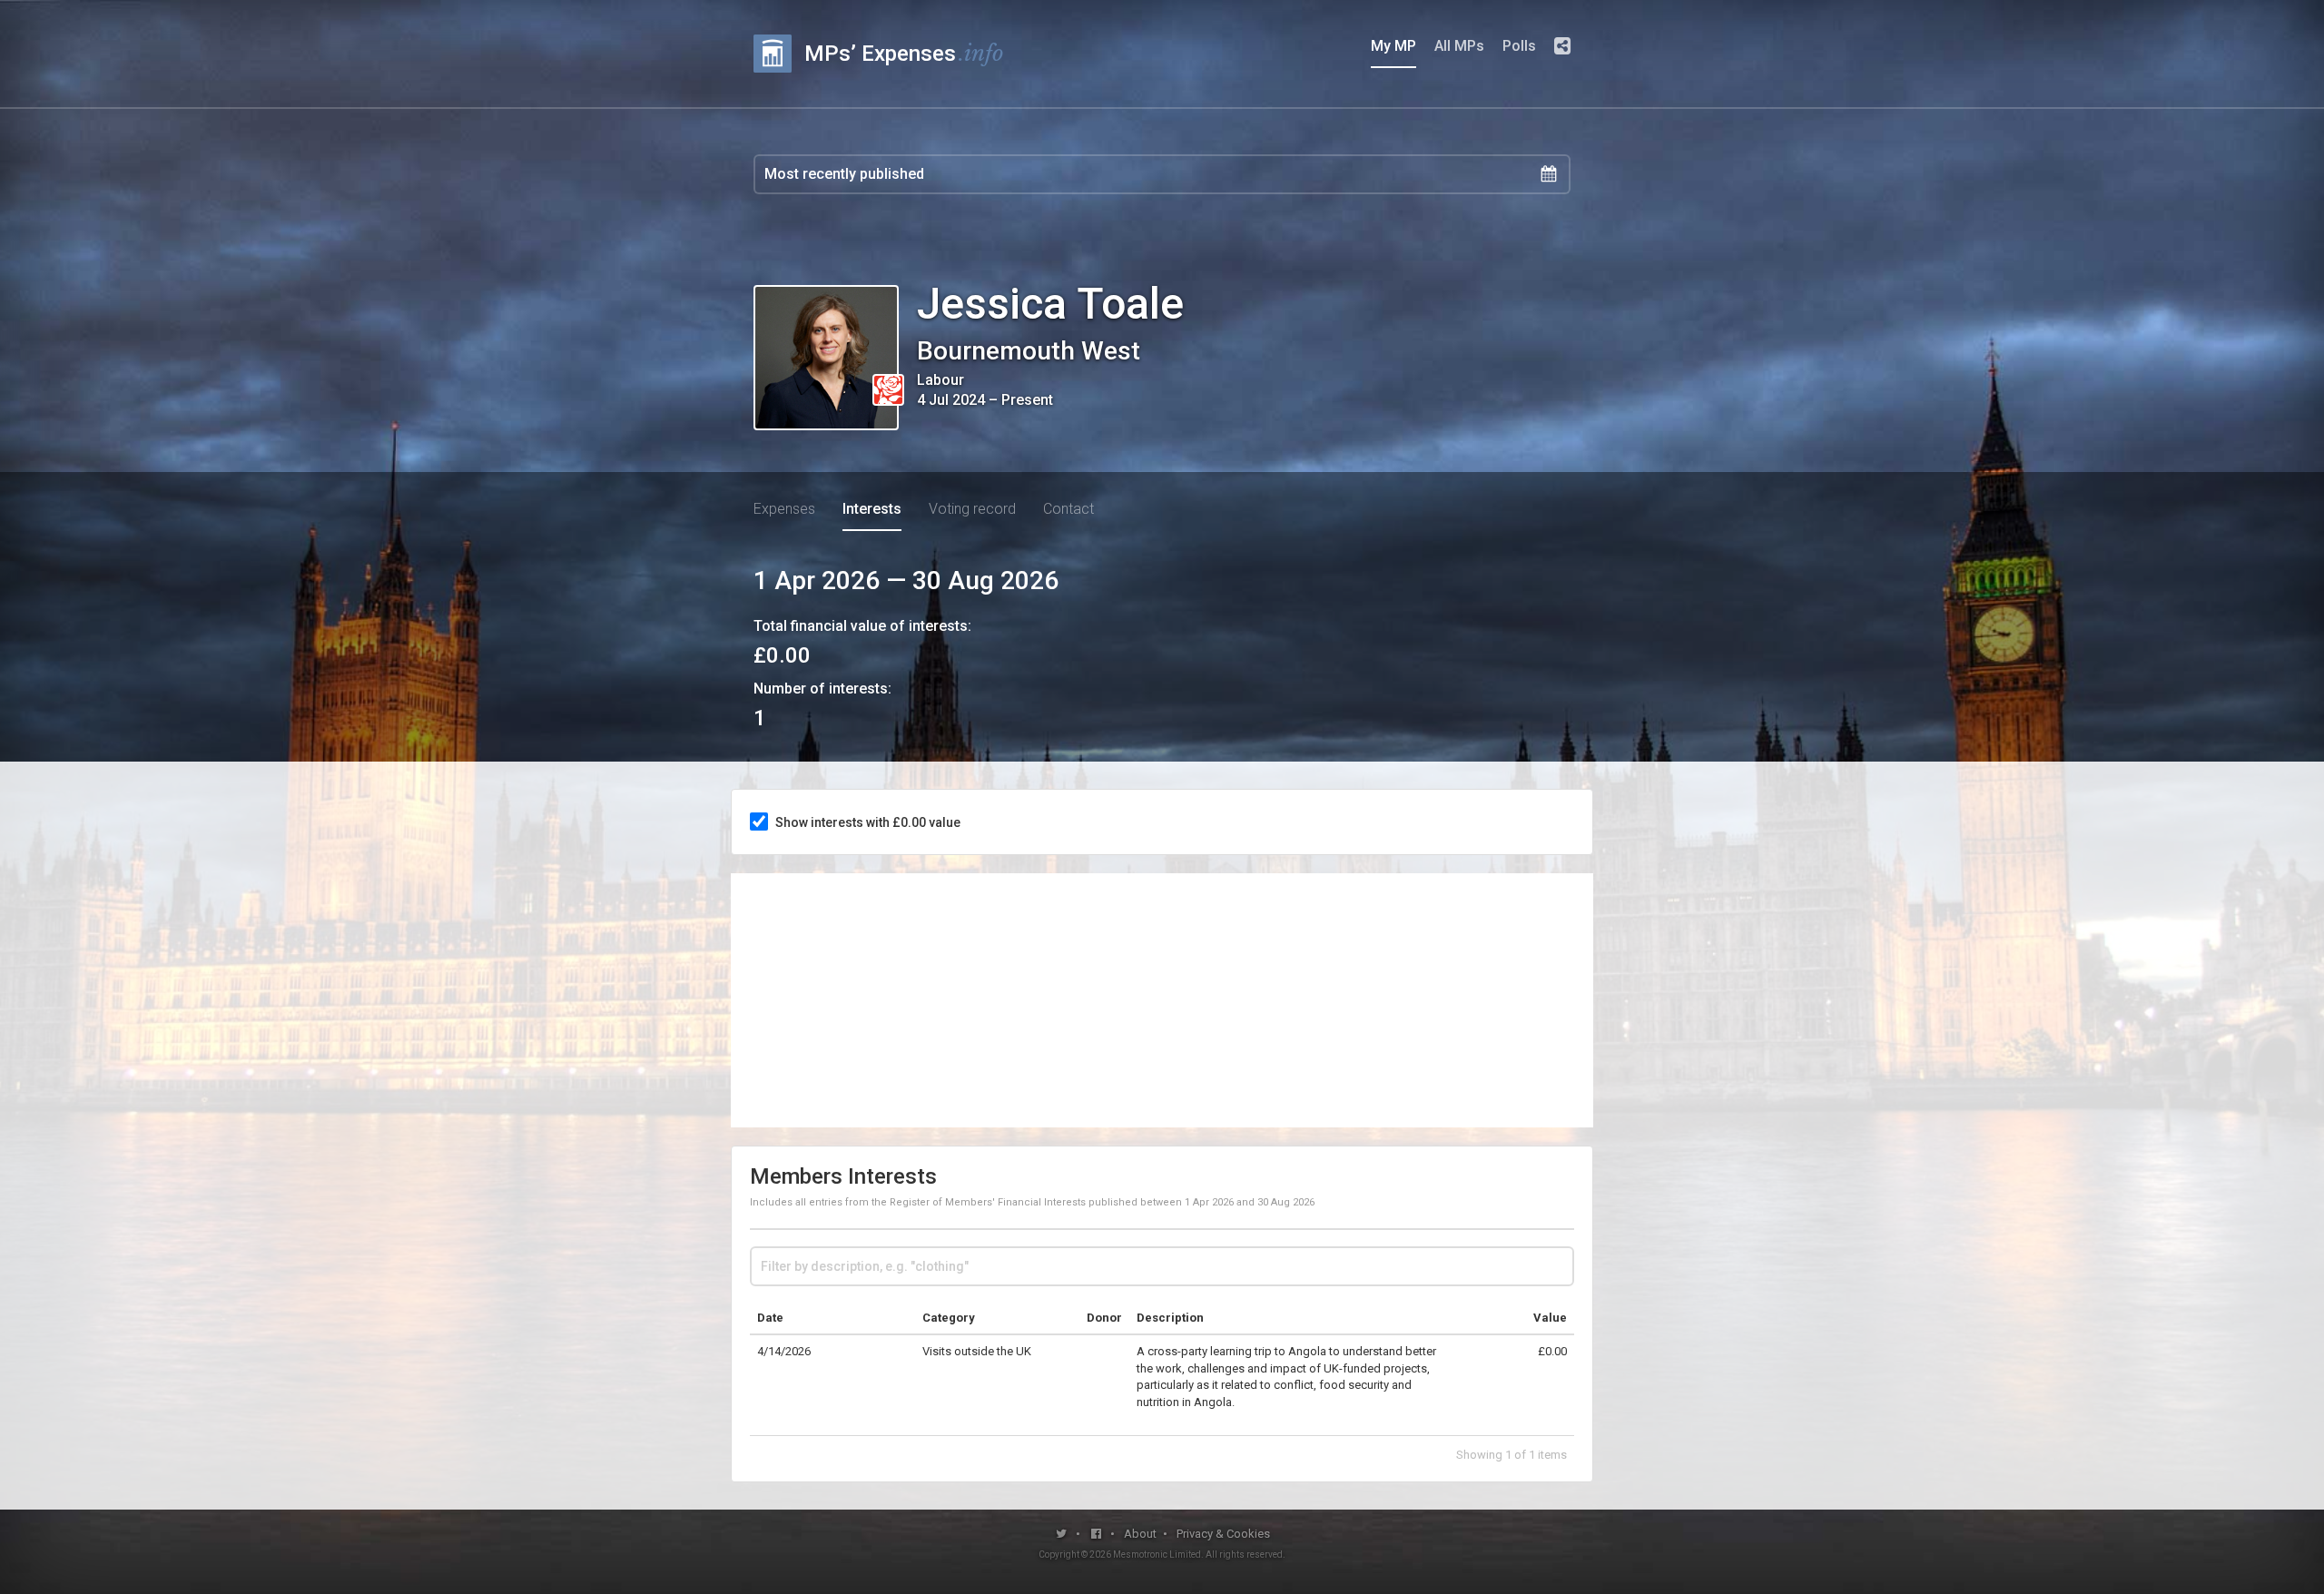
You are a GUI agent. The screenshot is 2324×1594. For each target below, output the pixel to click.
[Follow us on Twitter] (1062, 1534)
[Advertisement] (1162, 1000)
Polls (1519, 46)
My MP (1393, 46)
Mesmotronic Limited (1157, 1555)
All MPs (1459, 46)
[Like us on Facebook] (1097, 1534)
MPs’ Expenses (904, 53)
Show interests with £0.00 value (868, 822)
